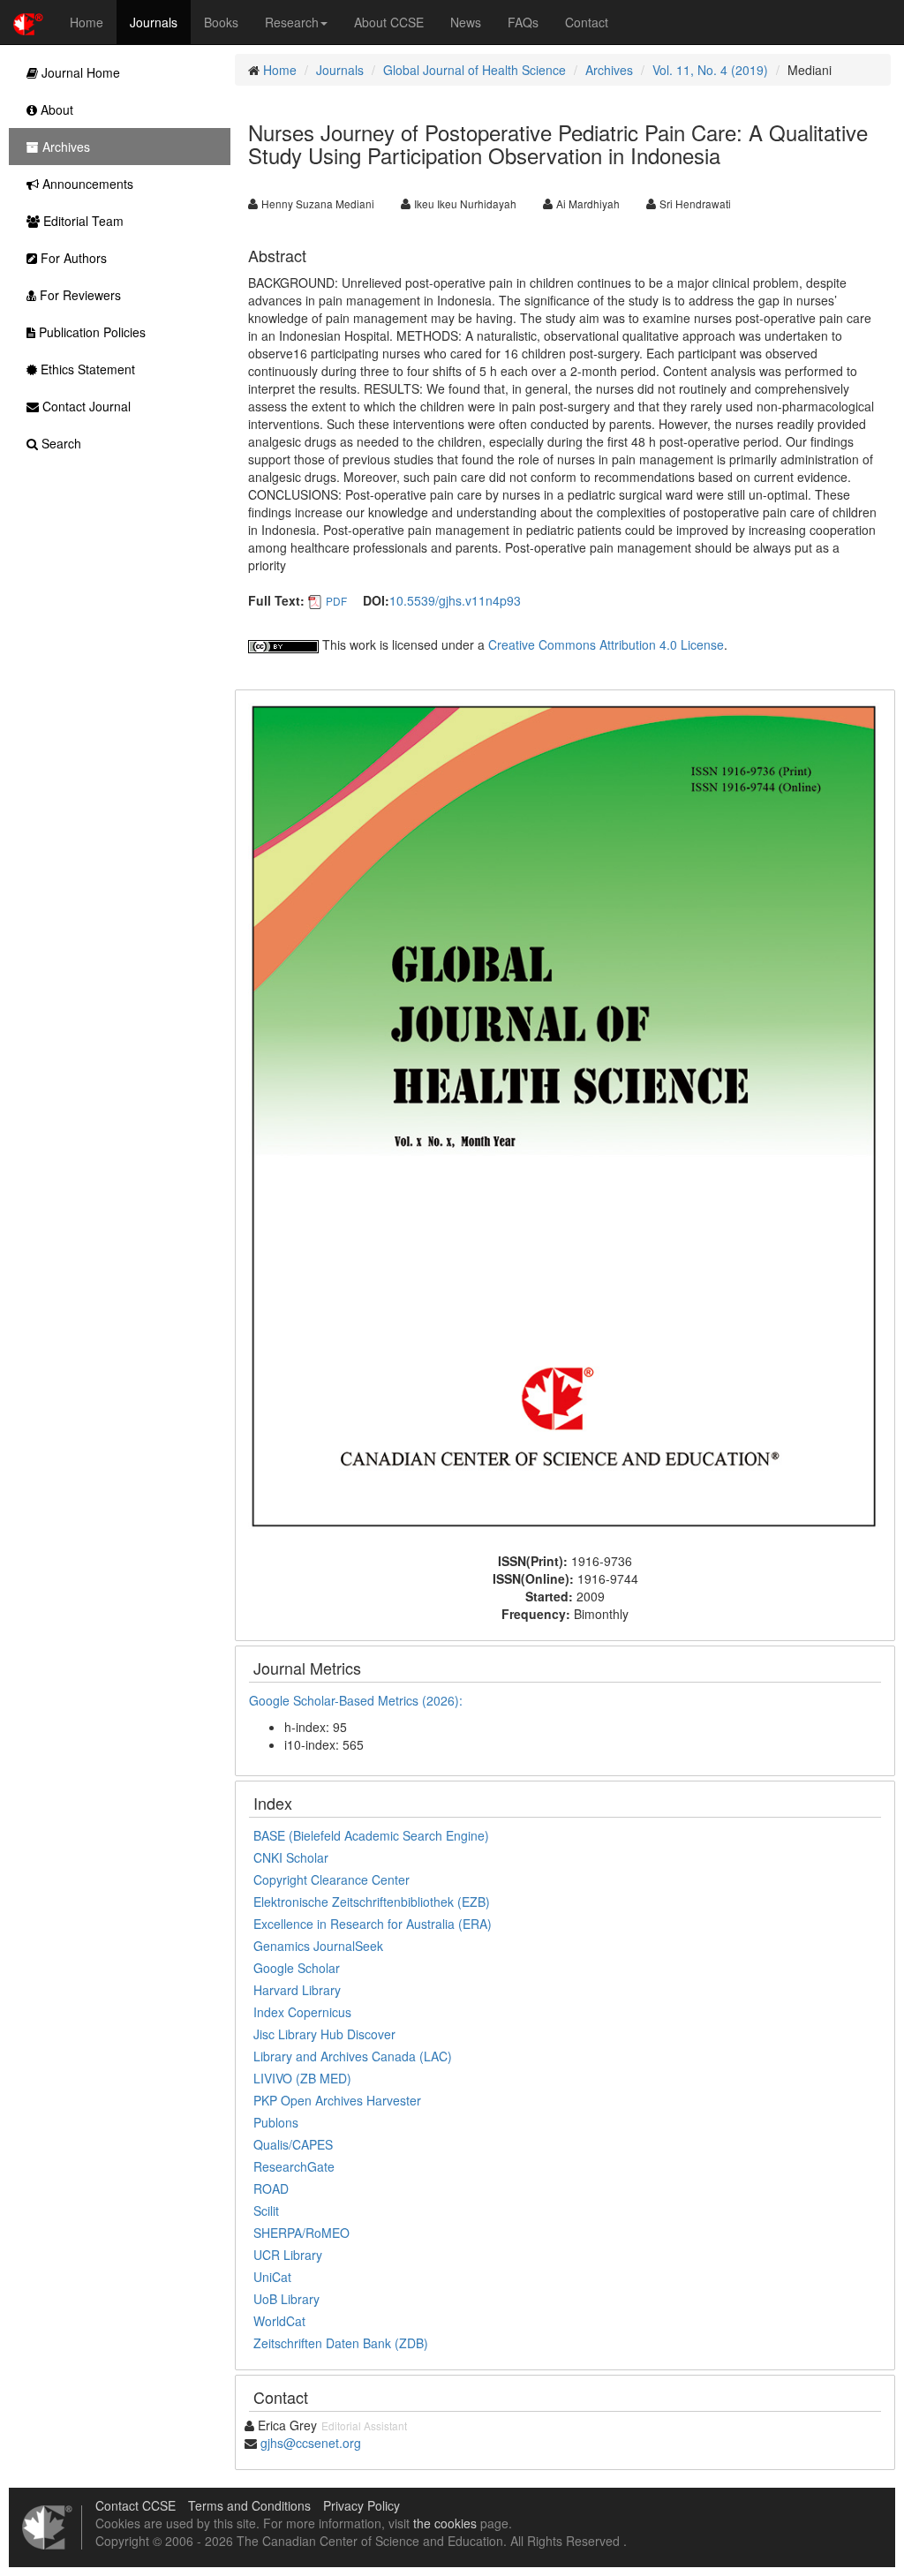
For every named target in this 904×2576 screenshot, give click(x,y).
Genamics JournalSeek (318, 1946)
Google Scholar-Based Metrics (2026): (358, 1700)
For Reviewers (79, 295)
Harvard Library (297, 1990)
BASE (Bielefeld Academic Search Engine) (371, 1835)
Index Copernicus (302, 2012)
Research (292, 22)
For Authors (72, 258)
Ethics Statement (86, 369)
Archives (609, 70)
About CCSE (389, 22)
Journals (154, 22)
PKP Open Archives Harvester (337, 2100)
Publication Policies (90, 332)
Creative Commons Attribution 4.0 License (606, 644)
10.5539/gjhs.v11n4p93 (455, 600)
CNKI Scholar (291, 1857)
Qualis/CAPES (293, 2144)
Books (221, 22)
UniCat (272, 2277)
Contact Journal (85, 406)
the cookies (445, 2523)
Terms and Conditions (249, 2505)
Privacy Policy (362, 2505)
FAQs (523, 22)
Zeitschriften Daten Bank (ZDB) (341, 2343)
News (466, 22)
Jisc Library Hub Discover (324, 2034)
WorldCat (279, 2321)
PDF (336, 601)
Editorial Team (82, 221)
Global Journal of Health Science (475, 70)
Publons (276, 2122)
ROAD (271, 2188)
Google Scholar (297, 1968)
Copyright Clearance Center (331, 1879)
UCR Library (288, 2255)
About (55, 109)
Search (60, 443)
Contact (587, 22)
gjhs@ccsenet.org (311, 2443)
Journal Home (79, 72)
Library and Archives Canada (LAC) (353, 2056)
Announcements (86, 184)
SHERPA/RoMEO (301, 2233)
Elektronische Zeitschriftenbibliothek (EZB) (372, 1902)
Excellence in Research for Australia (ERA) (373, 1924)
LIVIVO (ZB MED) (302, 2078)
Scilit (266, 2211)
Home (87, 22)
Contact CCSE (136, 2505)
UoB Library (286, 2299)
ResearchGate (294, 2166)
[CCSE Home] (28, 22)
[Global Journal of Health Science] (565, 1119)
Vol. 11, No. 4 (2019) (710, 70)
